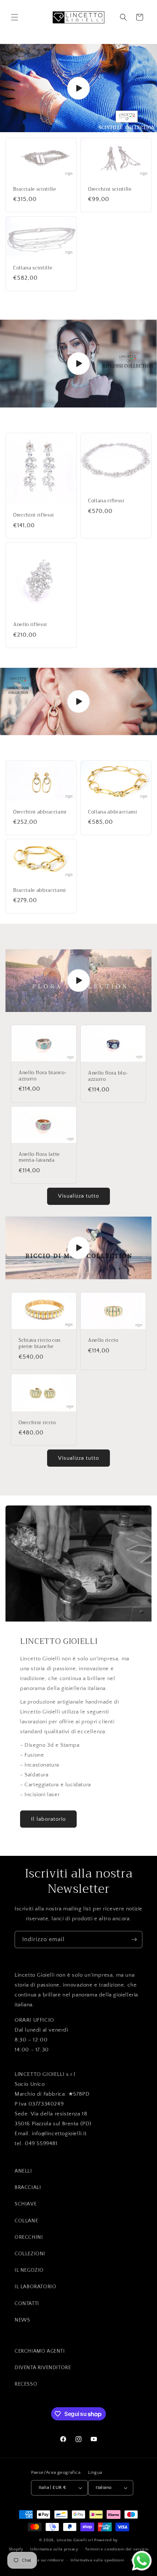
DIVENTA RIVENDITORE (43, 2368)
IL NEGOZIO (29, 2270)
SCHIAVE (26, 2204)
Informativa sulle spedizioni (97, 2560)
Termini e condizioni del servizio (117, 2549)
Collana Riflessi (106, 501)
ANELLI (23, 2171)
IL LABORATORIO (35, 2287)
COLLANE (26, 2221)
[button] (15, 17)
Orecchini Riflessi (34, 515)
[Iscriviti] (134, 1940)
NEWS (22, 2320)
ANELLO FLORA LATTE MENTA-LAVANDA (39, 1158)
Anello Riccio (103, 1341)
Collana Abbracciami (113, 812)
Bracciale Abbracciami (40, 891)
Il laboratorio (48, 1819)
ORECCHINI (29, 2237)
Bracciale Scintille (35, 189)
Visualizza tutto (78, 1196)
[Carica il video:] (78, 88)
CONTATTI (27, 2304)
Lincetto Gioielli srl (75, 2540)
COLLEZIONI (30, 2254)
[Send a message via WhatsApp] (142, 2561)
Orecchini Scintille (110, 189)
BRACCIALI (28, 2188)
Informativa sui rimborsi (41, 2560)
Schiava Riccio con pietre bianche (40, 1344)
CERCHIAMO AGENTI (40, 2351)
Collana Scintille (33, 268)
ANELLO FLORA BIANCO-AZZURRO (43, 1076)
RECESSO (26, 2384)
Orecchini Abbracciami (40, 812)
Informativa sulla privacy (54, 2549)
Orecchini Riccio (37, 1423)
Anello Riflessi (30, 625)
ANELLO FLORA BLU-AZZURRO (108, 1076)
